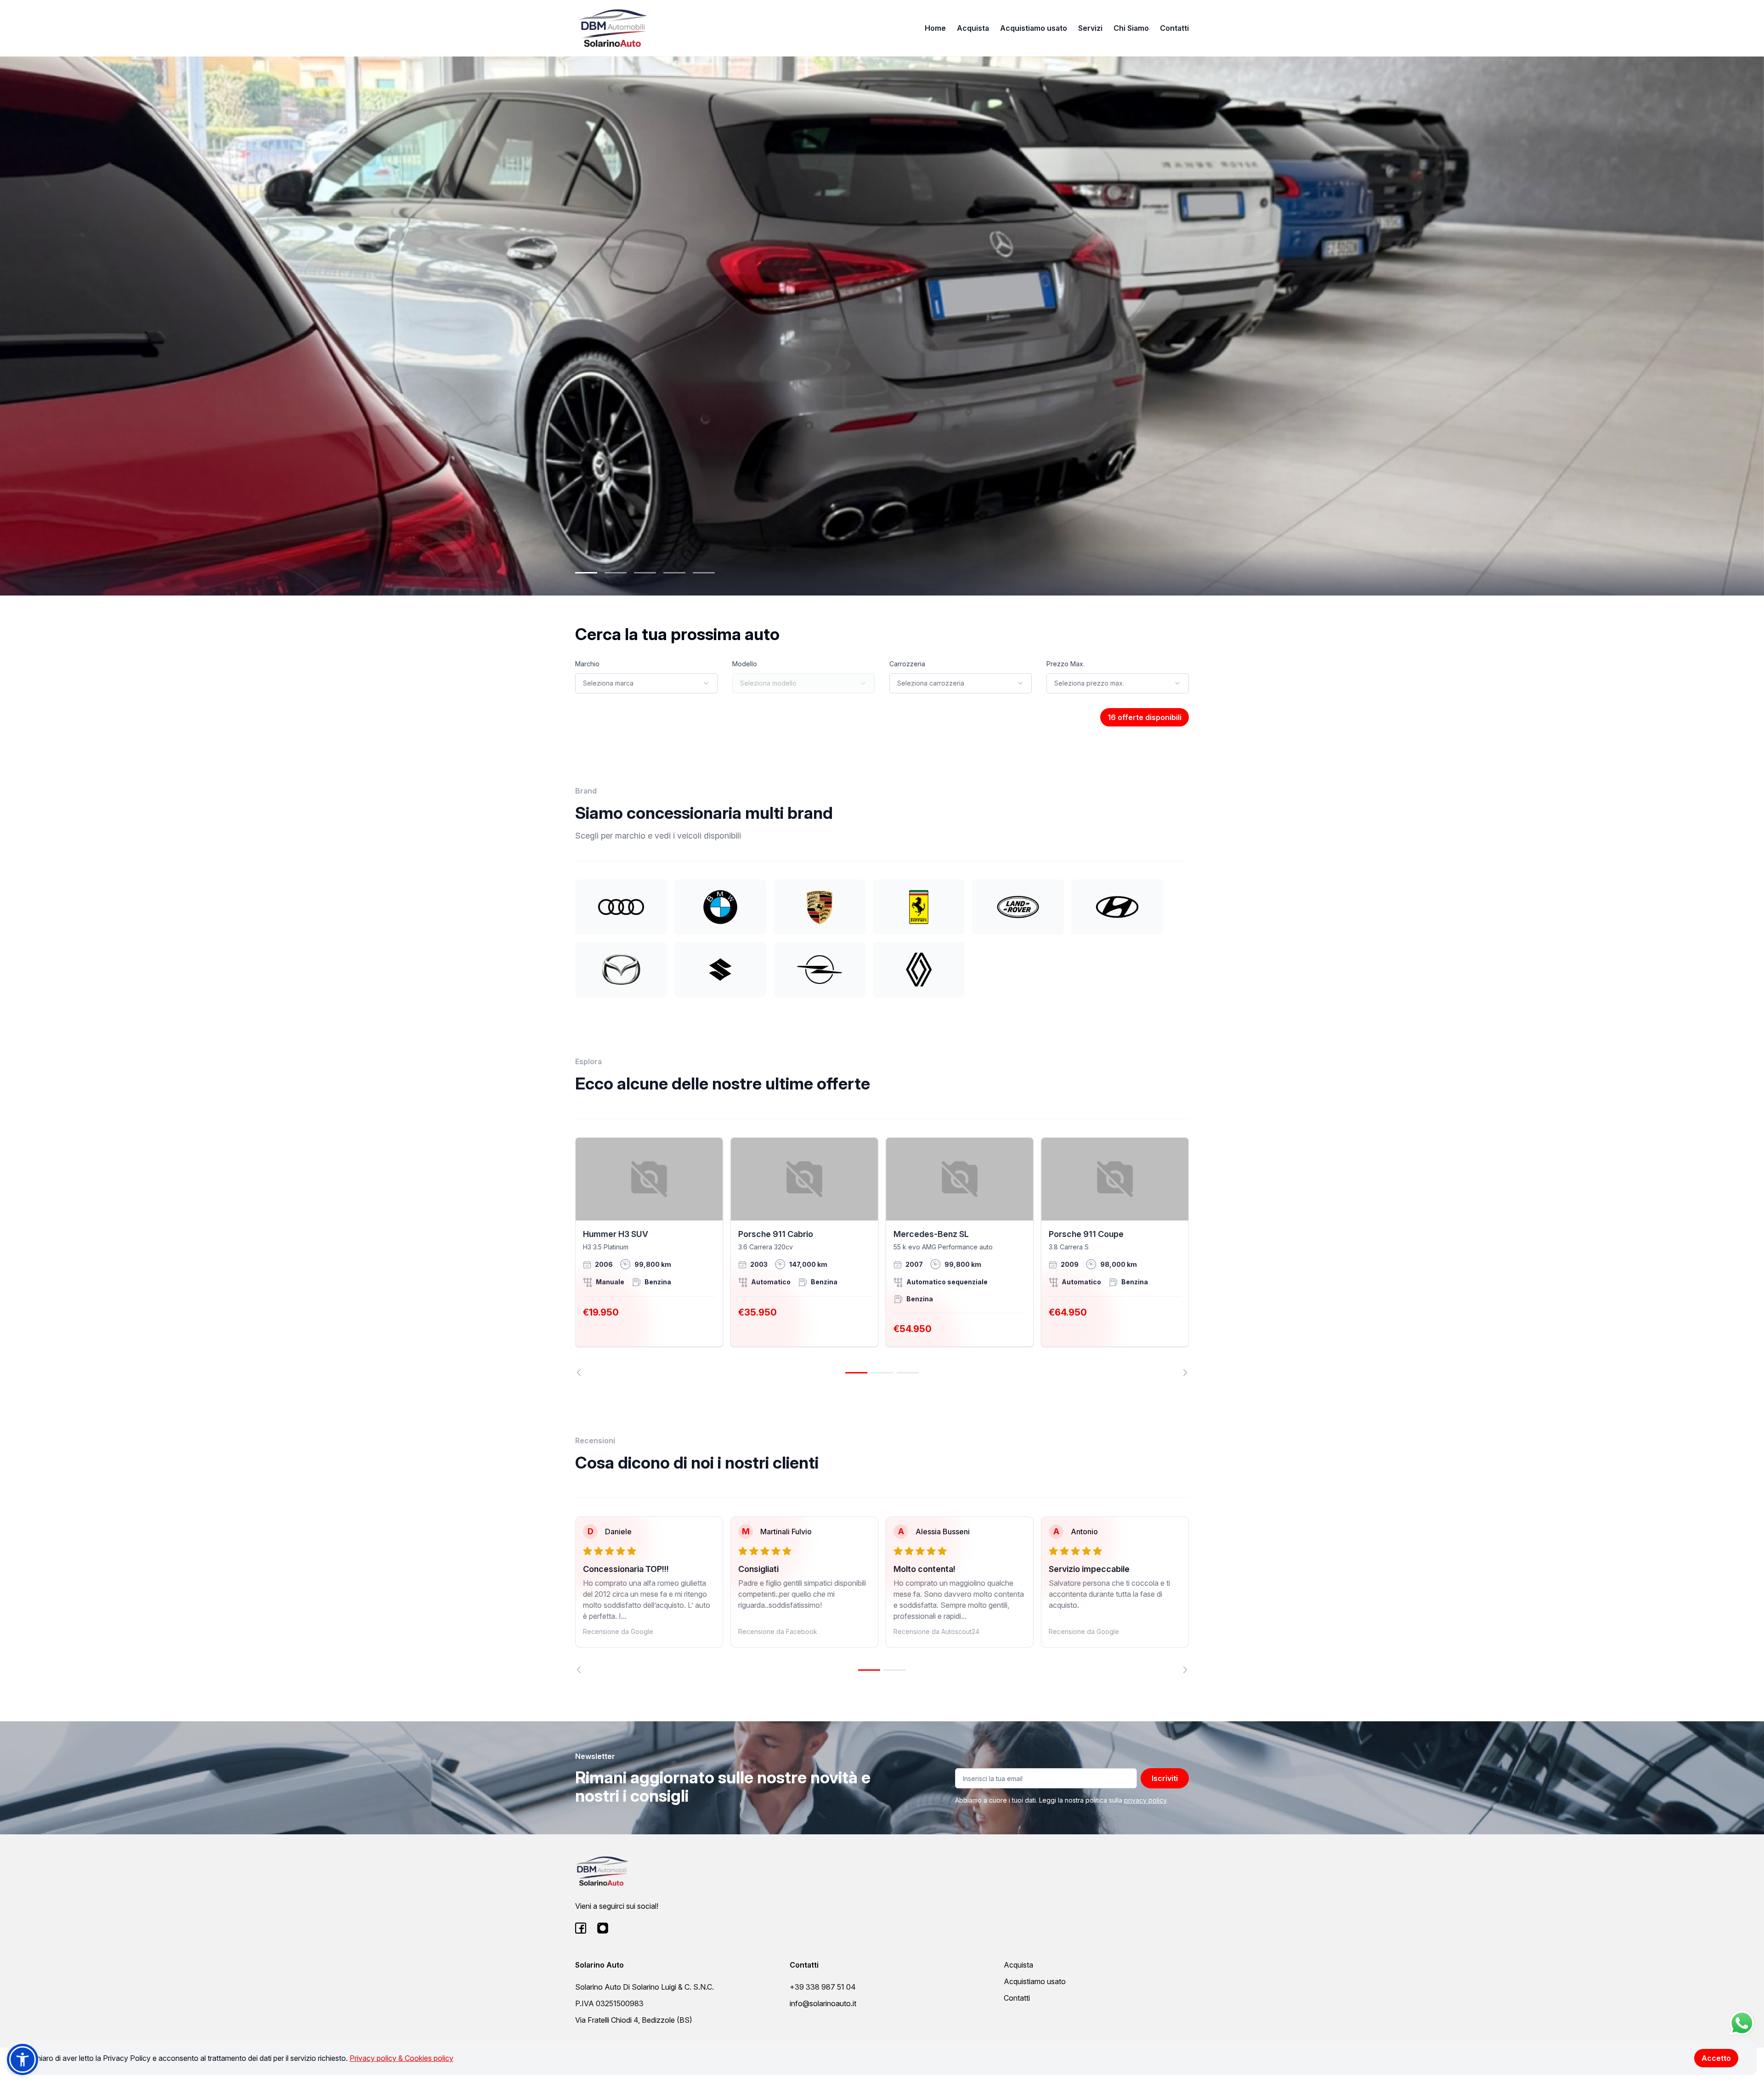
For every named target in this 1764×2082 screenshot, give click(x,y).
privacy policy (1145, 1800)
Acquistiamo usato (1034, 28)
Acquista (973, 28)
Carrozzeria (907, 664)
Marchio (587, 664)
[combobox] (646, 683)
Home (935, 28)
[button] (23, 2059)
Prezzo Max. (1066, 664)
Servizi (1090, 28)
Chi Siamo (1131, 28)
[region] (882, 1257)
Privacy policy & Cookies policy (401, 2058)
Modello (745, 664)
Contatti (1174, 28)
